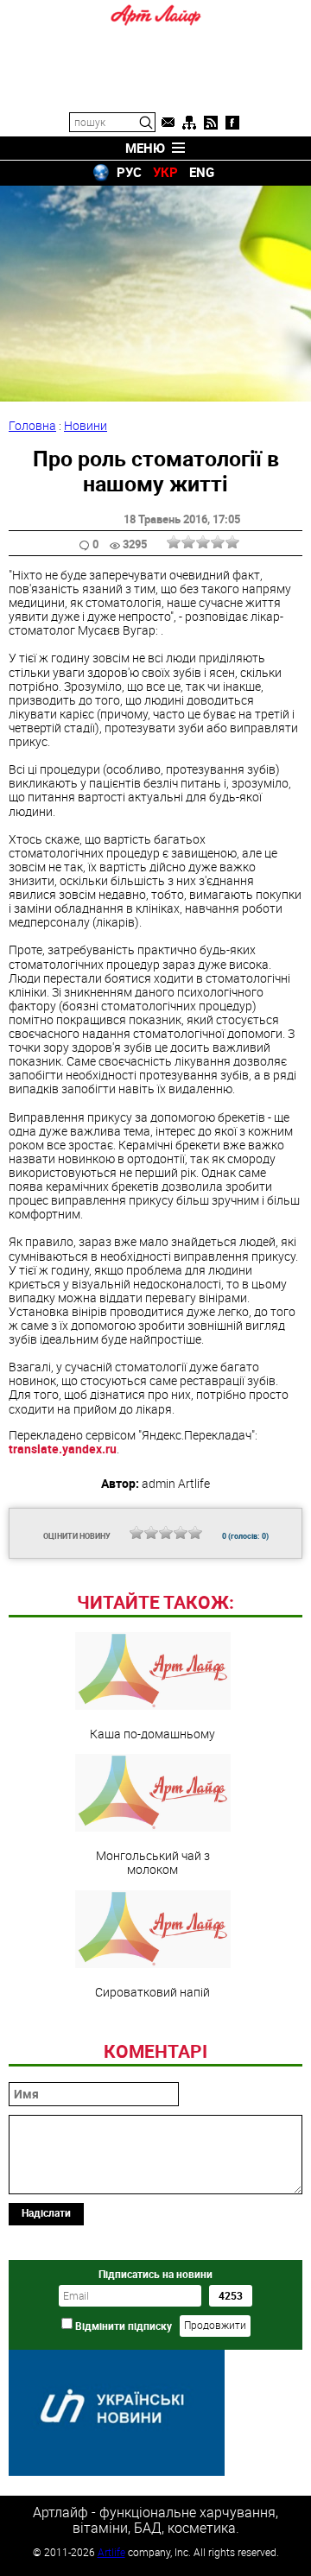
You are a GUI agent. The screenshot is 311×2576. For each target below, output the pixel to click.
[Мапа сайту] (189, 123)
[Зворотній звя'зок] (168, 123)
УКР (165, 172)
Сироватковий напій (152, 1991)
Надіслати (46, 2212)
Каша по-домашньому (152, 1733)
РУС (129, 172)
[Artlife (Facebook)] (232, 123)
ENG (202, 172)
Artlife (111, 2552)
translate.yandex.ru (63, 1449)
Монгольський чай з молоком (153, 1862)
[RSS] (211, 123)
